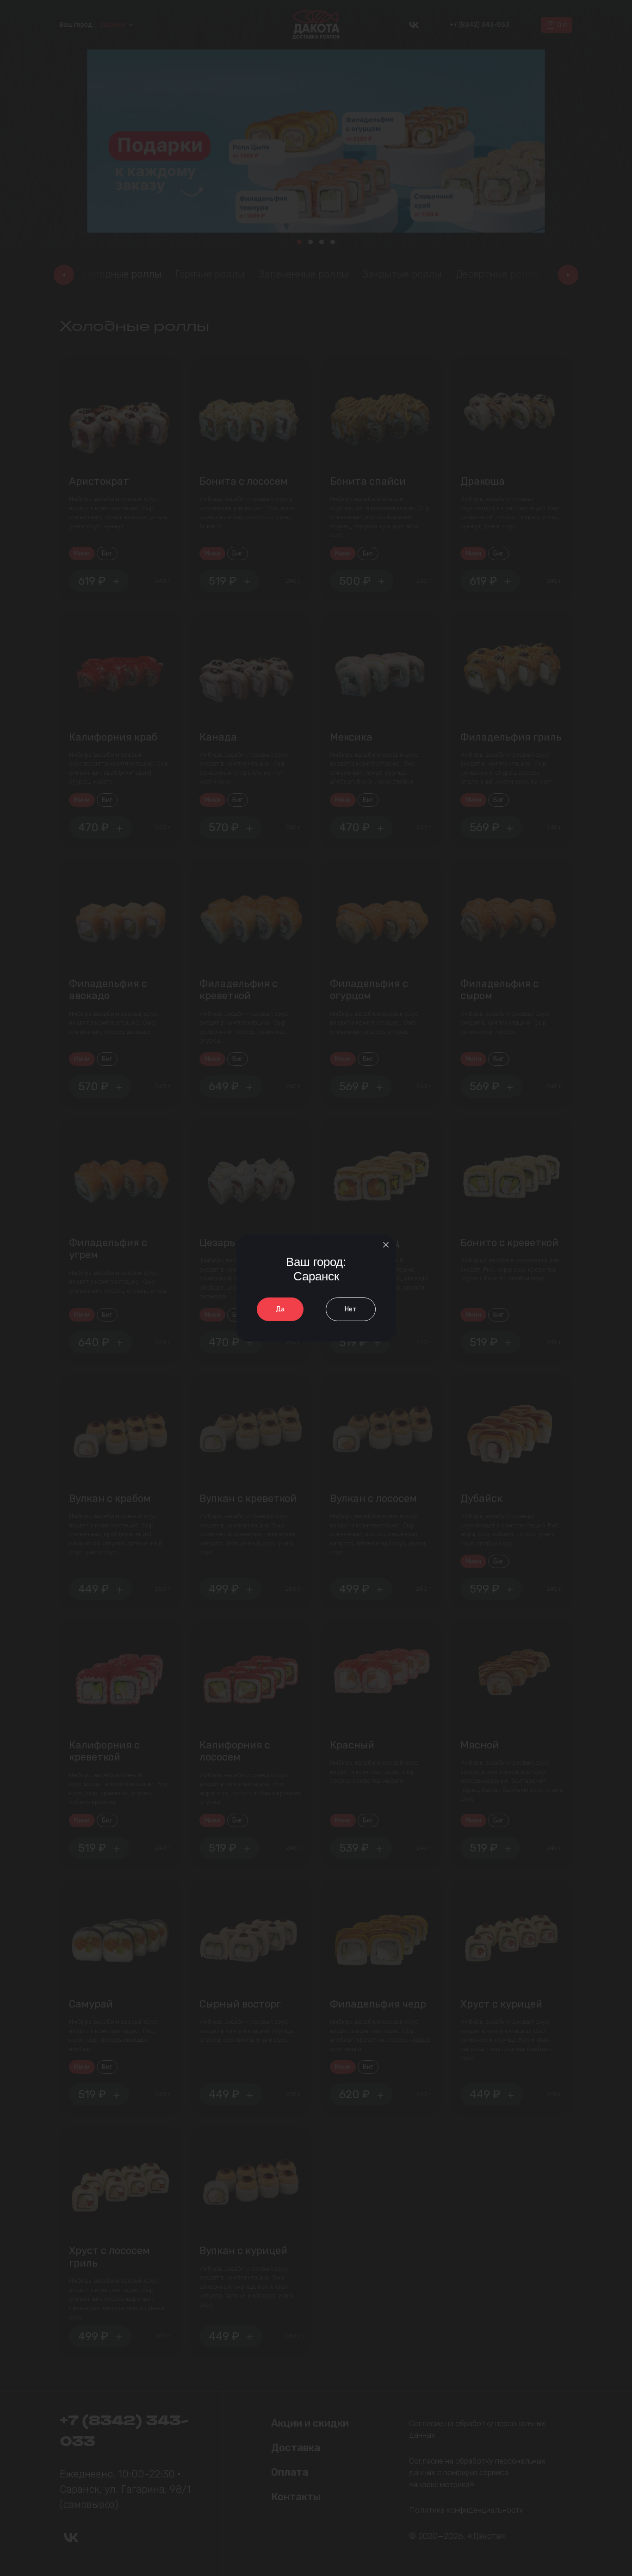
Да (280, 1309)
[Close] (386, 1245)
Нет (351, 1309)
